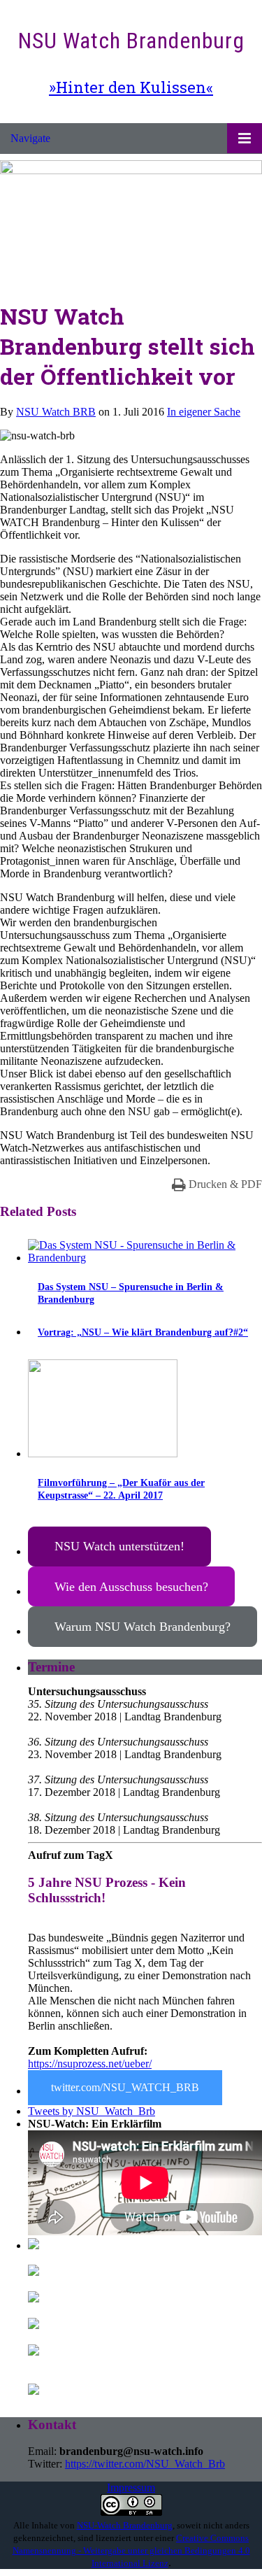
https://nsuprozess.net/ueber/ (90, 2064)
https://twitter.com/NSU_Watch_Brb (145, 2464)
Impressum (131, 2487)
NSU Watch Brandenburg (131, 41)
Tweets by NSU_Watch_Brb (92, 2111)
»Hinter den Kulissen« (131, 87)
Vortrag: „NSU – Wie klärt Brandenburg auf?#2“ (143, 1332)
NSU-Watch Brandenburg (125, 2525)
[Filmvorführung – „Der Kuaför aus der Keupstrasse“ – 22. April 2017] (103, 1453)
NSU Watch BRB (56, 412)
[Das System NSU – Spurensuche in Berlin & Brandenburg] (145, 1258)
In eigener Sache (204, 412)
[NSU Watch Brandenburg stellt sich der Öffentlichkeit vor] (131, 170)
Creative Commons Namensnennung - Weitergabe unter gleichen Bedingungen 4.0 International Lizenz (131, 2550)
